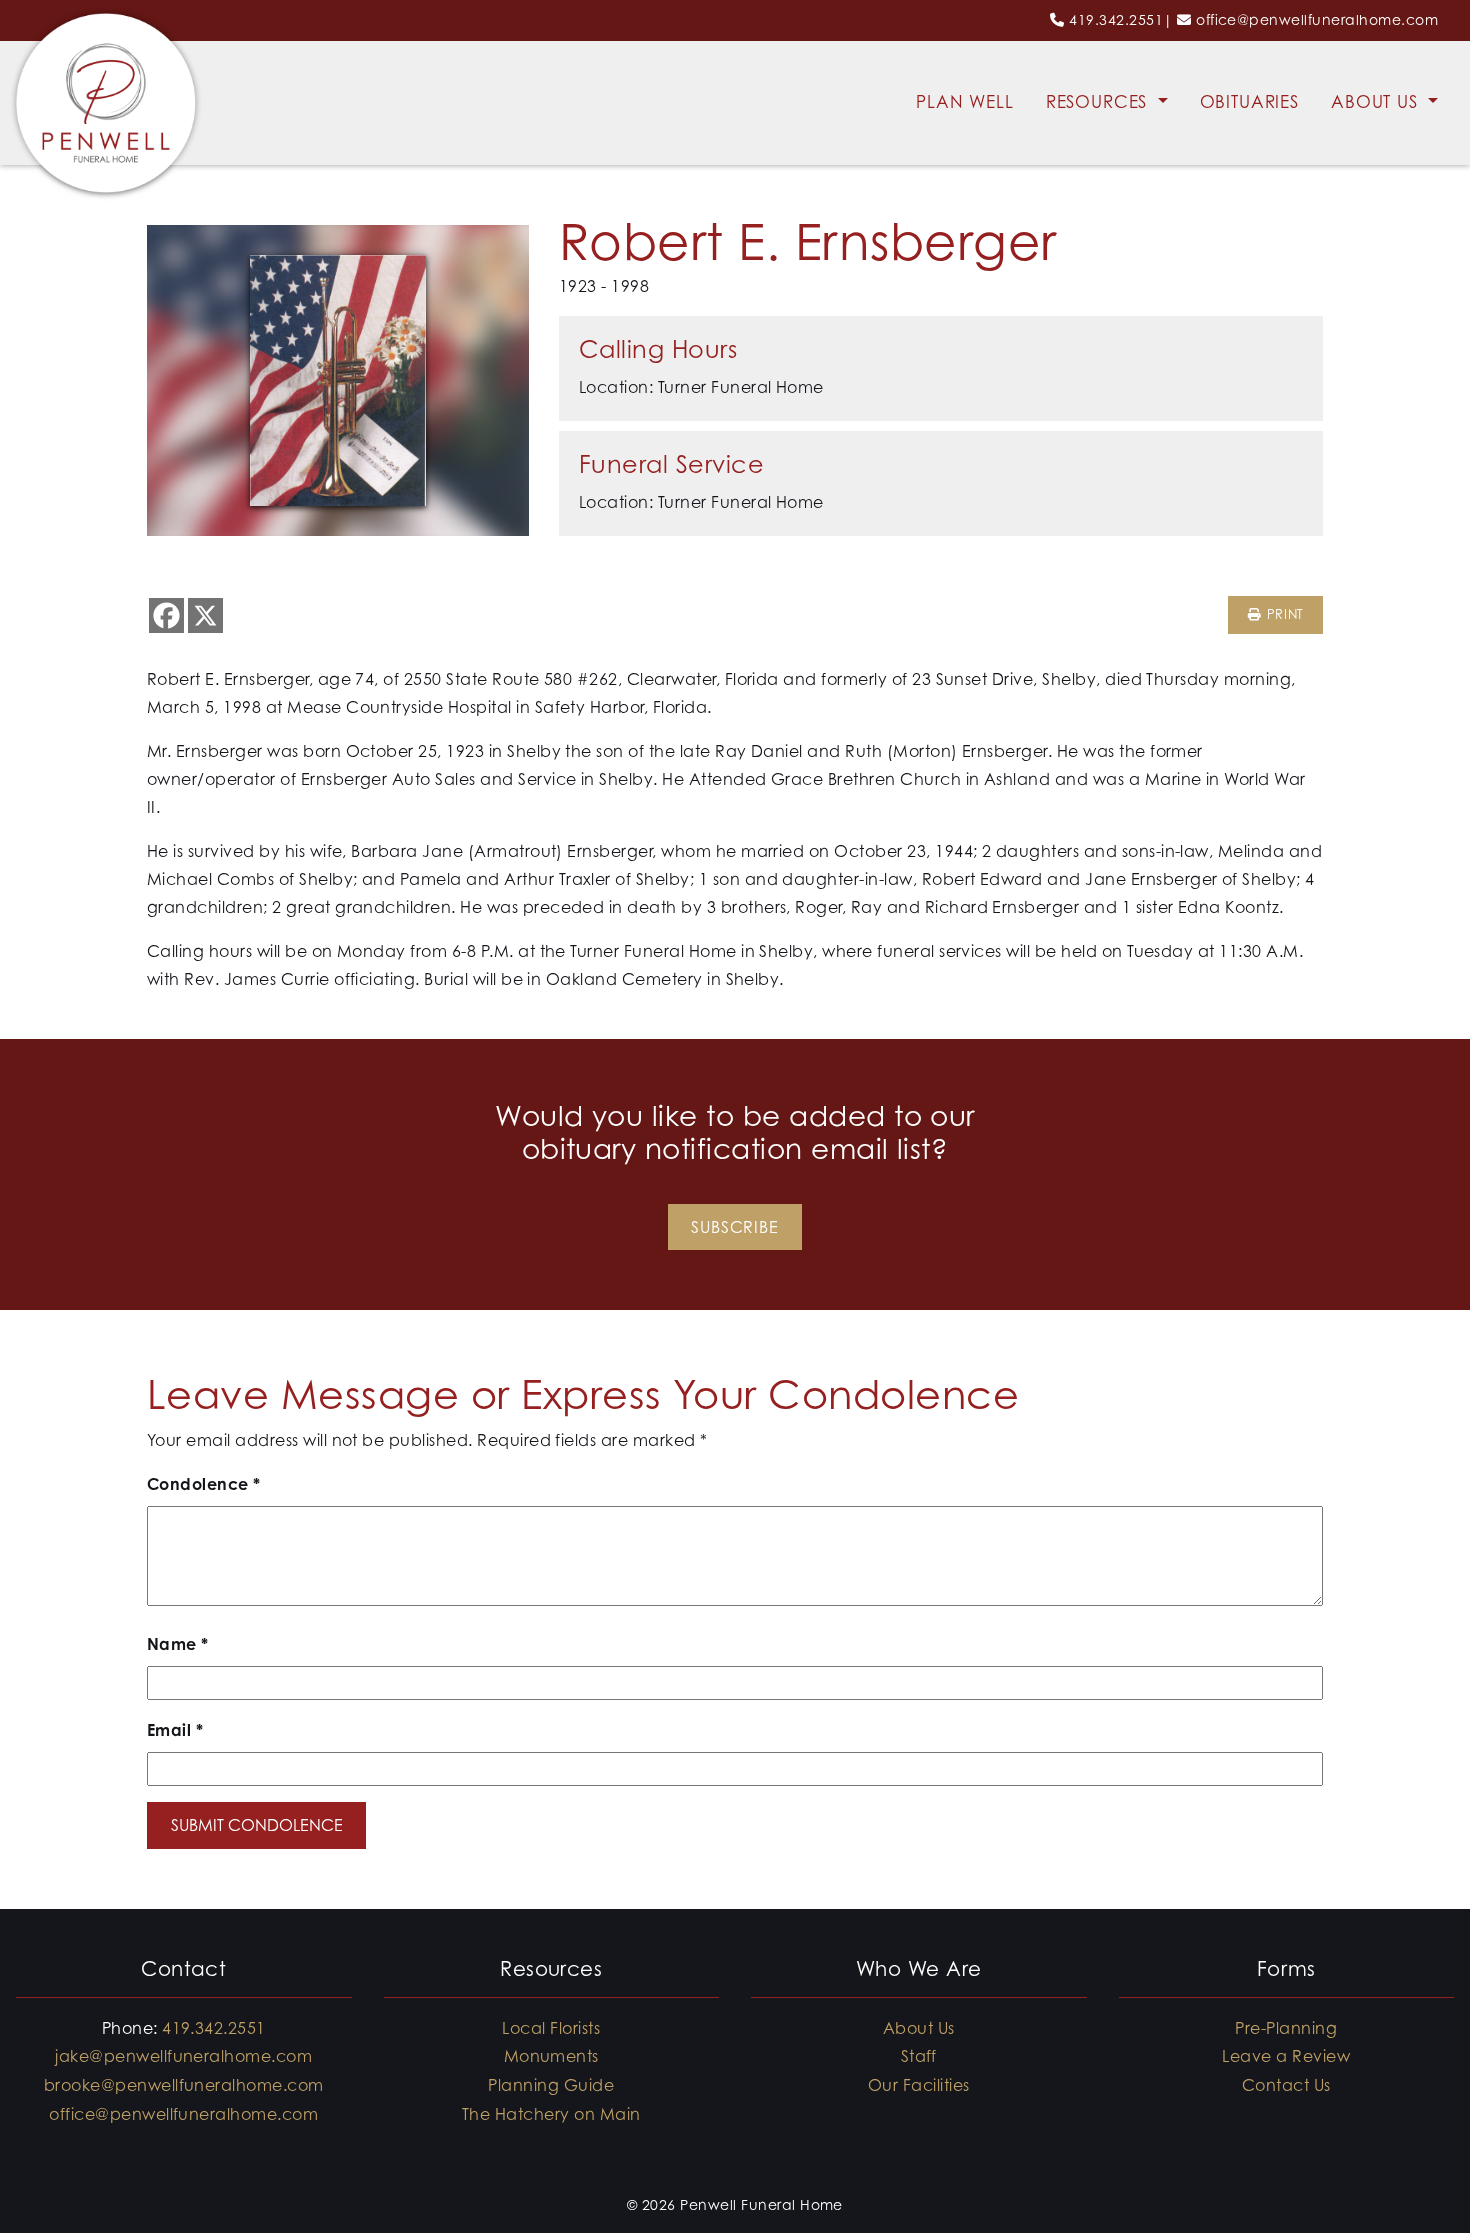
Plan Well (965, 102)
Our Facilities (919, 2085)
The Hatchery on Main (551, 2114)
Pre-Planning (1286, 2028)
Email (175, 1730)
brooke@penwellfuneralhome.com (184, 2085)
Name (178, 1644)
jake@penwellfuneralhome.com (183, 2056)
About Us (1377, 102)
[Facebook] (166, 615)
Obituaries (1250, 102)
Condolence (204, 1484)
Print (1282, 614)
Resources (1100, 102)
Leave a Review (1286, 2056)
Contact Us (1286, 2085)
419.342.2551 (1116, 19)
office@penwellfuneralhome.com (1317, 19)
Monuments (551, 2056)
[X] (205, 615)
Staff (919, 2056)
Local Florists (551, 2028)
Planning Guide (551, 2085)
